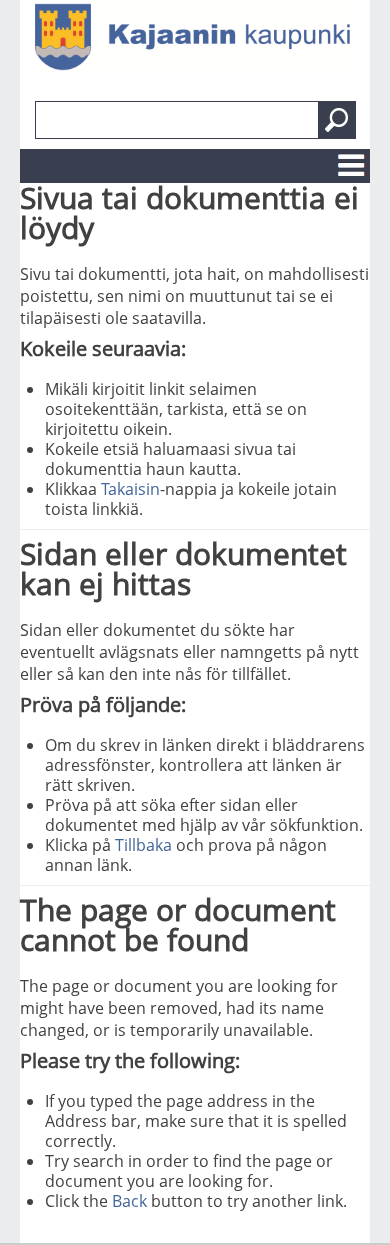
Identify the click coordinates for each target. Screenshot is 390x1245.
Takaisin (130, 489)
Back (129, 1201)
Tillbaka (143, 845)
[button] (337, 120)
